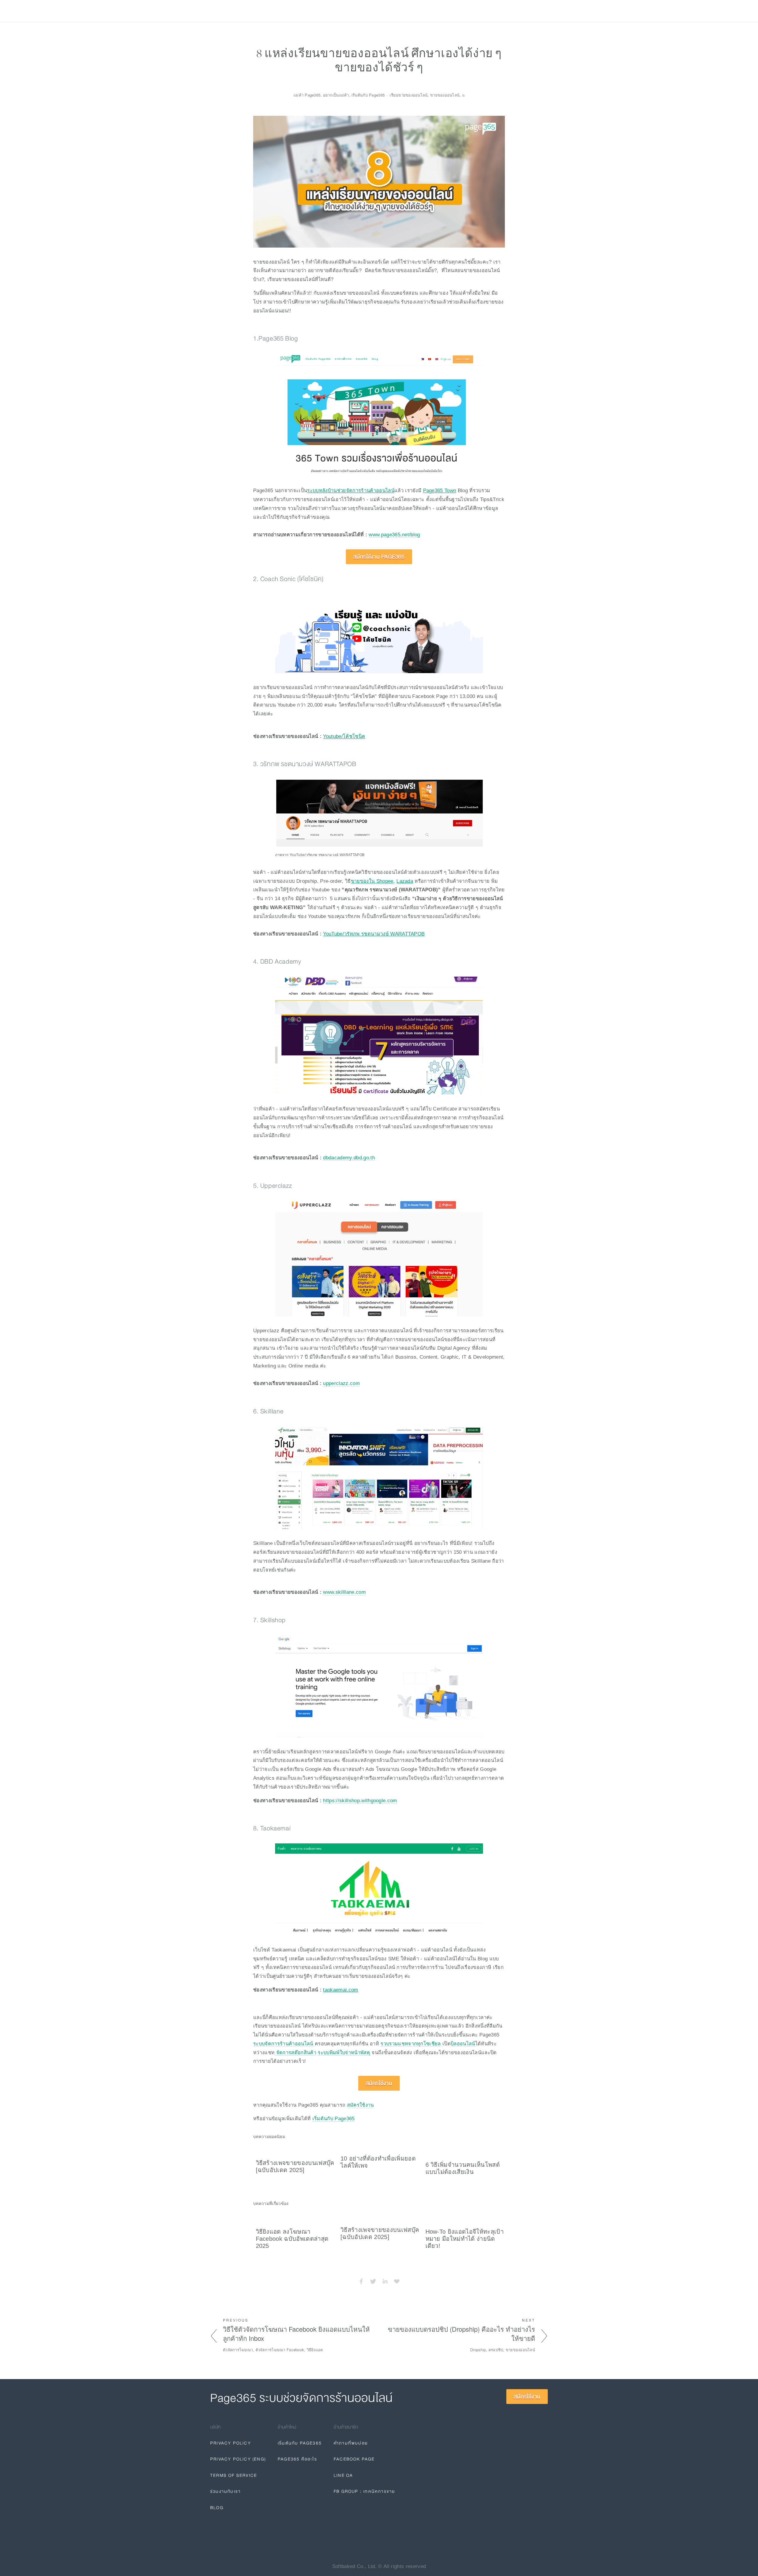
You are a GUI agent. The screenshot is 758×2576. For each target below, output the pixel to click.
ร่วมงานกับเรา (225, 2491)
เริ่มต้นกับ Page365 (334, 2118)
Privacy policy (335, 11)
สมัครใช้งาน (529, 11)
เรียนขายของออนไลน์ (409, 95)
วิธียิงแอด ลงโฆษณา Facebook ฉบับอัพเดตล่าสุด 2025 (292, 2239)
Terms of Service (234, 2475)
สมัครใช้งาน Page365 (379, 557)
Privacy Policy (231, 2443)
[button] (495, 2136)
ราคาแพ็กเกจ (248, 11)
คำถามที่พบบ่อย (351, 2443)
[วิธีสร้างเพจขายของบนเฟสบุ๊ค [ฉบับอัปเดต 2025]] (296, 2150)
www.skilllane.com (344, 1592)
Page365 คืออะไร (297, 2459)
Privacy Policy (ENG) (238, 2459)
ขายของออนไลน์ (445, 95)
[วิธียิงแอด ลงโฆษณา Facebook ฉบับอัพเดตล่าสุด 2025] (296, 2217)
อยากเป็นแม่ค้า (336, 95)
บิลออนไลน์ (463, 2044)
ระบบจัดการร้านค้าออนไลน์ (284, 2044)
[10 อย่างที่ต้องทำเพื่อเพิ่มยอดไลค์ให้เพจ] (380, 2147)
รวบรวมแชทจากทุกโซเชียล (411, 2044)
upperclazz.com (341, 1383)
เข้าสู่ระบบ (497, 11)
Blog (304, 11)
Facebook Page (354, 2459)
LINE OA (343, 2475)
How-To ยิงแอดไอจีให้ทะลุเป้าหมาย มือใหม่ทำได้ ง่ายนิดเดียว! (465, 2239)
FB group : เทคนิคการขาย (364, 2491)
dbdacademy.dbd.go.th (349, 1158)
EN (481, 11)
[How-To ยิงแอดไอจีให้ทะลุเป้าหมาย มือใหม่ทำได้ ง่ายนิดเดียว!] (465, 2217)
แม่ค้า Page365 (307, 95)
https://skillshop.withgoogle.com (360, 1800)
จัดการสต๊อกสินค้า (295, 2052)
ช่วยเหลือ (280, 11)
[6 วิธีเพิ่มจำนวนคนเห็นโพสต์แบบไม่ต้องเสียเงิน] (465, 2150)
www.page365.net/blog (394, 535)
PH (469, 11)
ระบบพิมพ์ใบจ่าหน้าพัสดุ (344, 2052)
